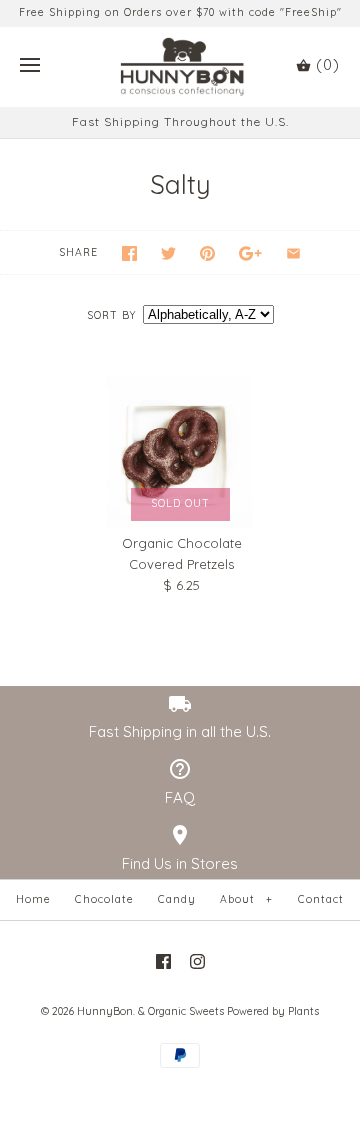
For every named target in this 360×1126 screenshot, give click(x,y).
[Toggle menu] (30, 66)
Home (33, 899)
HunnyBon (105, 1011)
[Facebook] (163, 961)
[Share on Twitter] (168, 253)
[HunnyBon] (180, 67)
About (246, 899)
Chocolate (104, 899)
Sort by (111, 315)
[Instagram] (197, 961)
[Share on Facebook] (129, 253)
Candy (177, 899)
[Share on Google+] (250, 253)
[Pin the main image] (207, 253)
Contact (321, 899)
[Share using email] (293, 253)
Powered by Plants (273, 1011)
